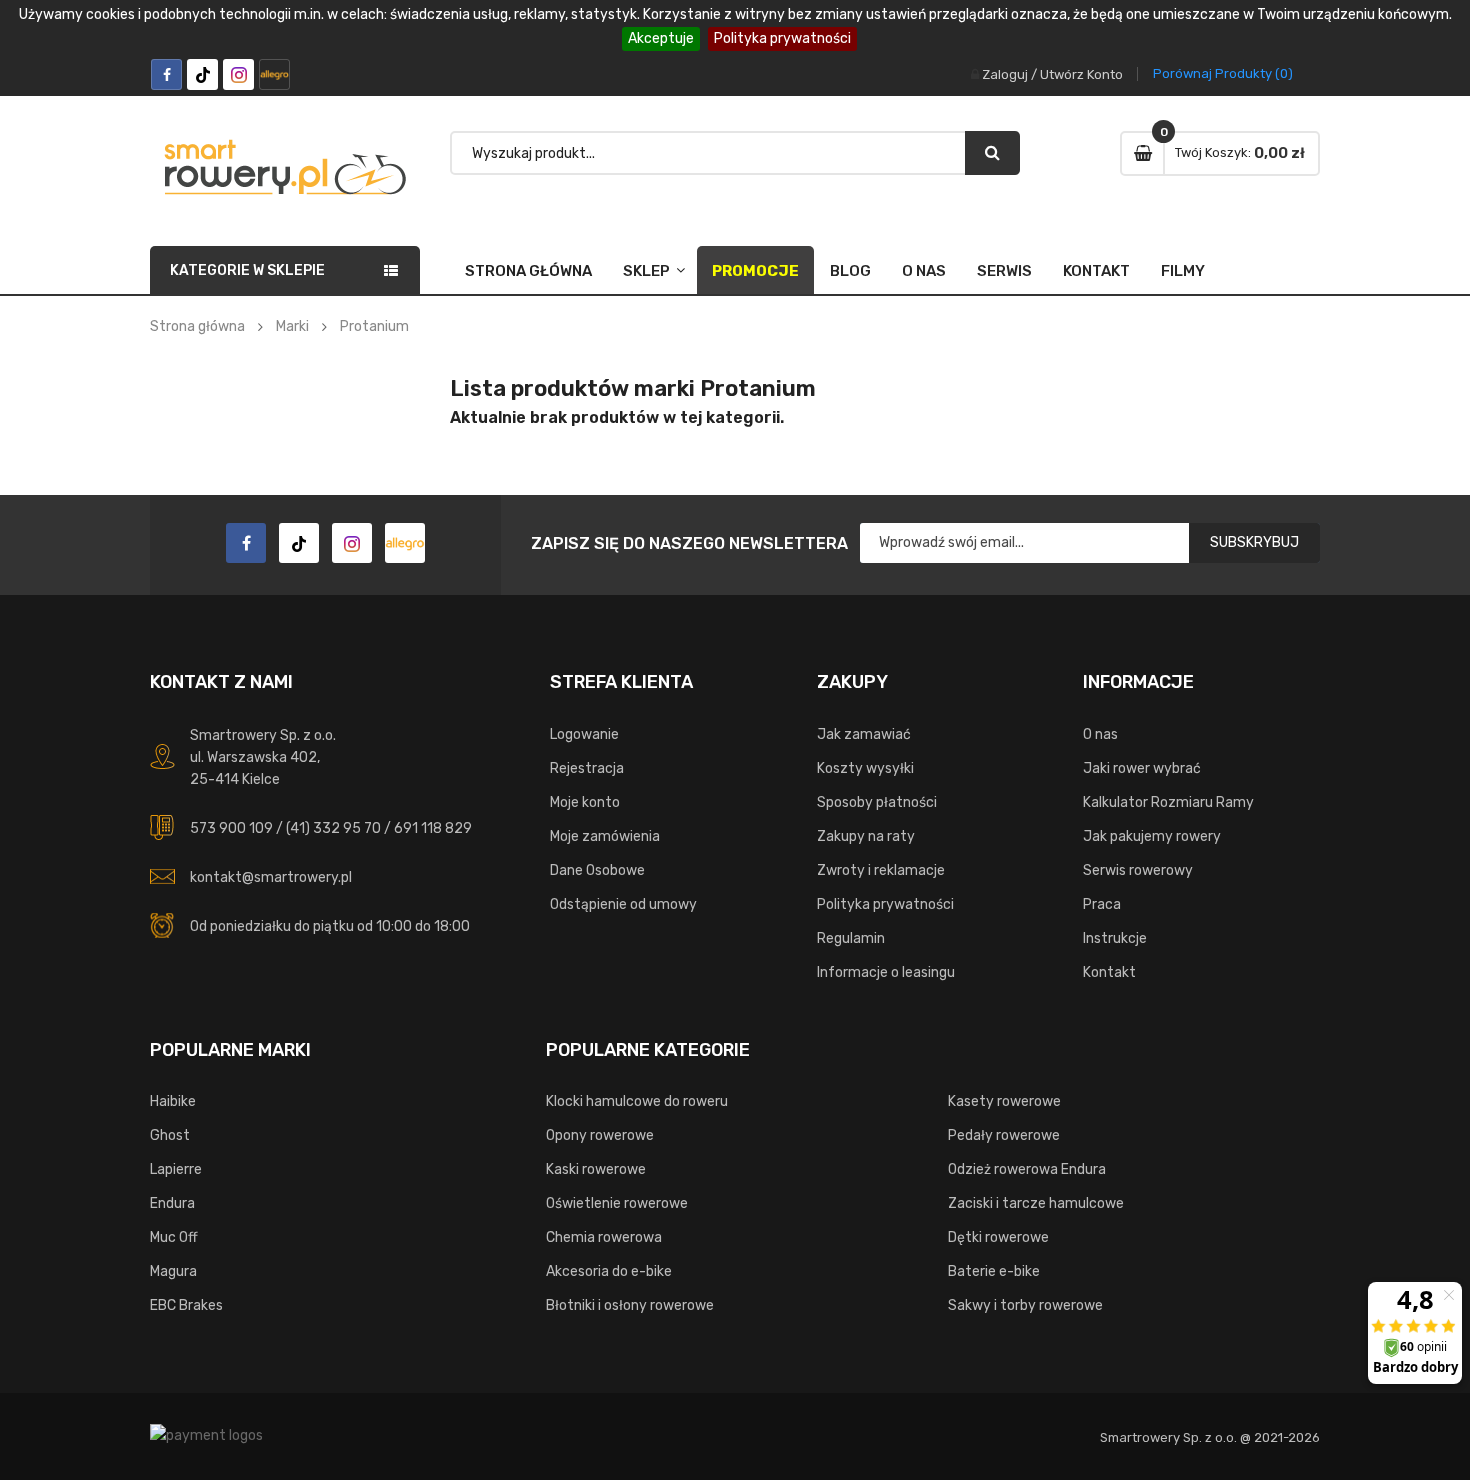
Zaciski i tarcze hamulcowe (1036, 1203)
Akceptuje (661, 38)
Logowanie (584, 734)
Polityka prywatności (782, 38)
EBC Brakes (186, 1305)
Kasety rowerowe (1004, 1101)
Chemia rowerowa (604, 1237)
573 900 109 (231, 828)
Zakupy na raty (866, 836)
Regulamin (851, 938)
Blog (850, 271)
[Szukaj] (992, 153)
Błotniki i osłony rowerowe (630, 1305)
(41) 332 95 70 (333, 828)
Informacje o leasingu (886, 972)
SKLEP (646, 271)
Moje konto (585, 802)
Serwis (1004, 271)
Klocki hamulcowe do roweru (637, 1101)
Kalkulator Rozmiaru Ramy (1168, 802)
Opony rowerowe (600, 1135)
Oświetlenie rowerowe (617, 1203)
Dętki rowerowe (998, 1237)
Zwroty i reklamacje (881, 870)
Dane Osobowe (597, 870)
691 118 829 (433, 828)
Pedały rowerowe (1004, 1135)
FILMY (1183, 271)
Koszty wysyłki (865, 768)
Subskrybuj (1254, 542)
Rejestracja (587, 768)
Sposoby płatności (877, 802)
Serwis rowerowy (1138, 870)
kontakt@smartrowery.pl (271, 877)
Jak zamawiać (864, 734)
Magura (173, 1271)
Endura (172, 1203)
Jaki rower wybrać (1142, 768)
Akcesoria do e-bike (609, 1271)
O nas (924, 271)
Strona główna (528, 271)
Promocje (755, 271)
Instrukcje (1115, 938)
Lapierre (176, 1169)
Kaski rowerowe (596, 1169)
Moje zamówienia (605, 836)
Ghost (170, 1135)
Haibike (173, 1101)
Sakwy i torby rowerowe (1025, 1305)
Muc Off (174, 1237)
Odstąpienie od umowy (623, 904)
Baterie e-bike (994, 1271)
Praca (1102, 904)
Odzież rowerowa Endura (1027, 1169)
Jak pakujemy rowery (1152, 836)
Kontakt (1096, 271)
